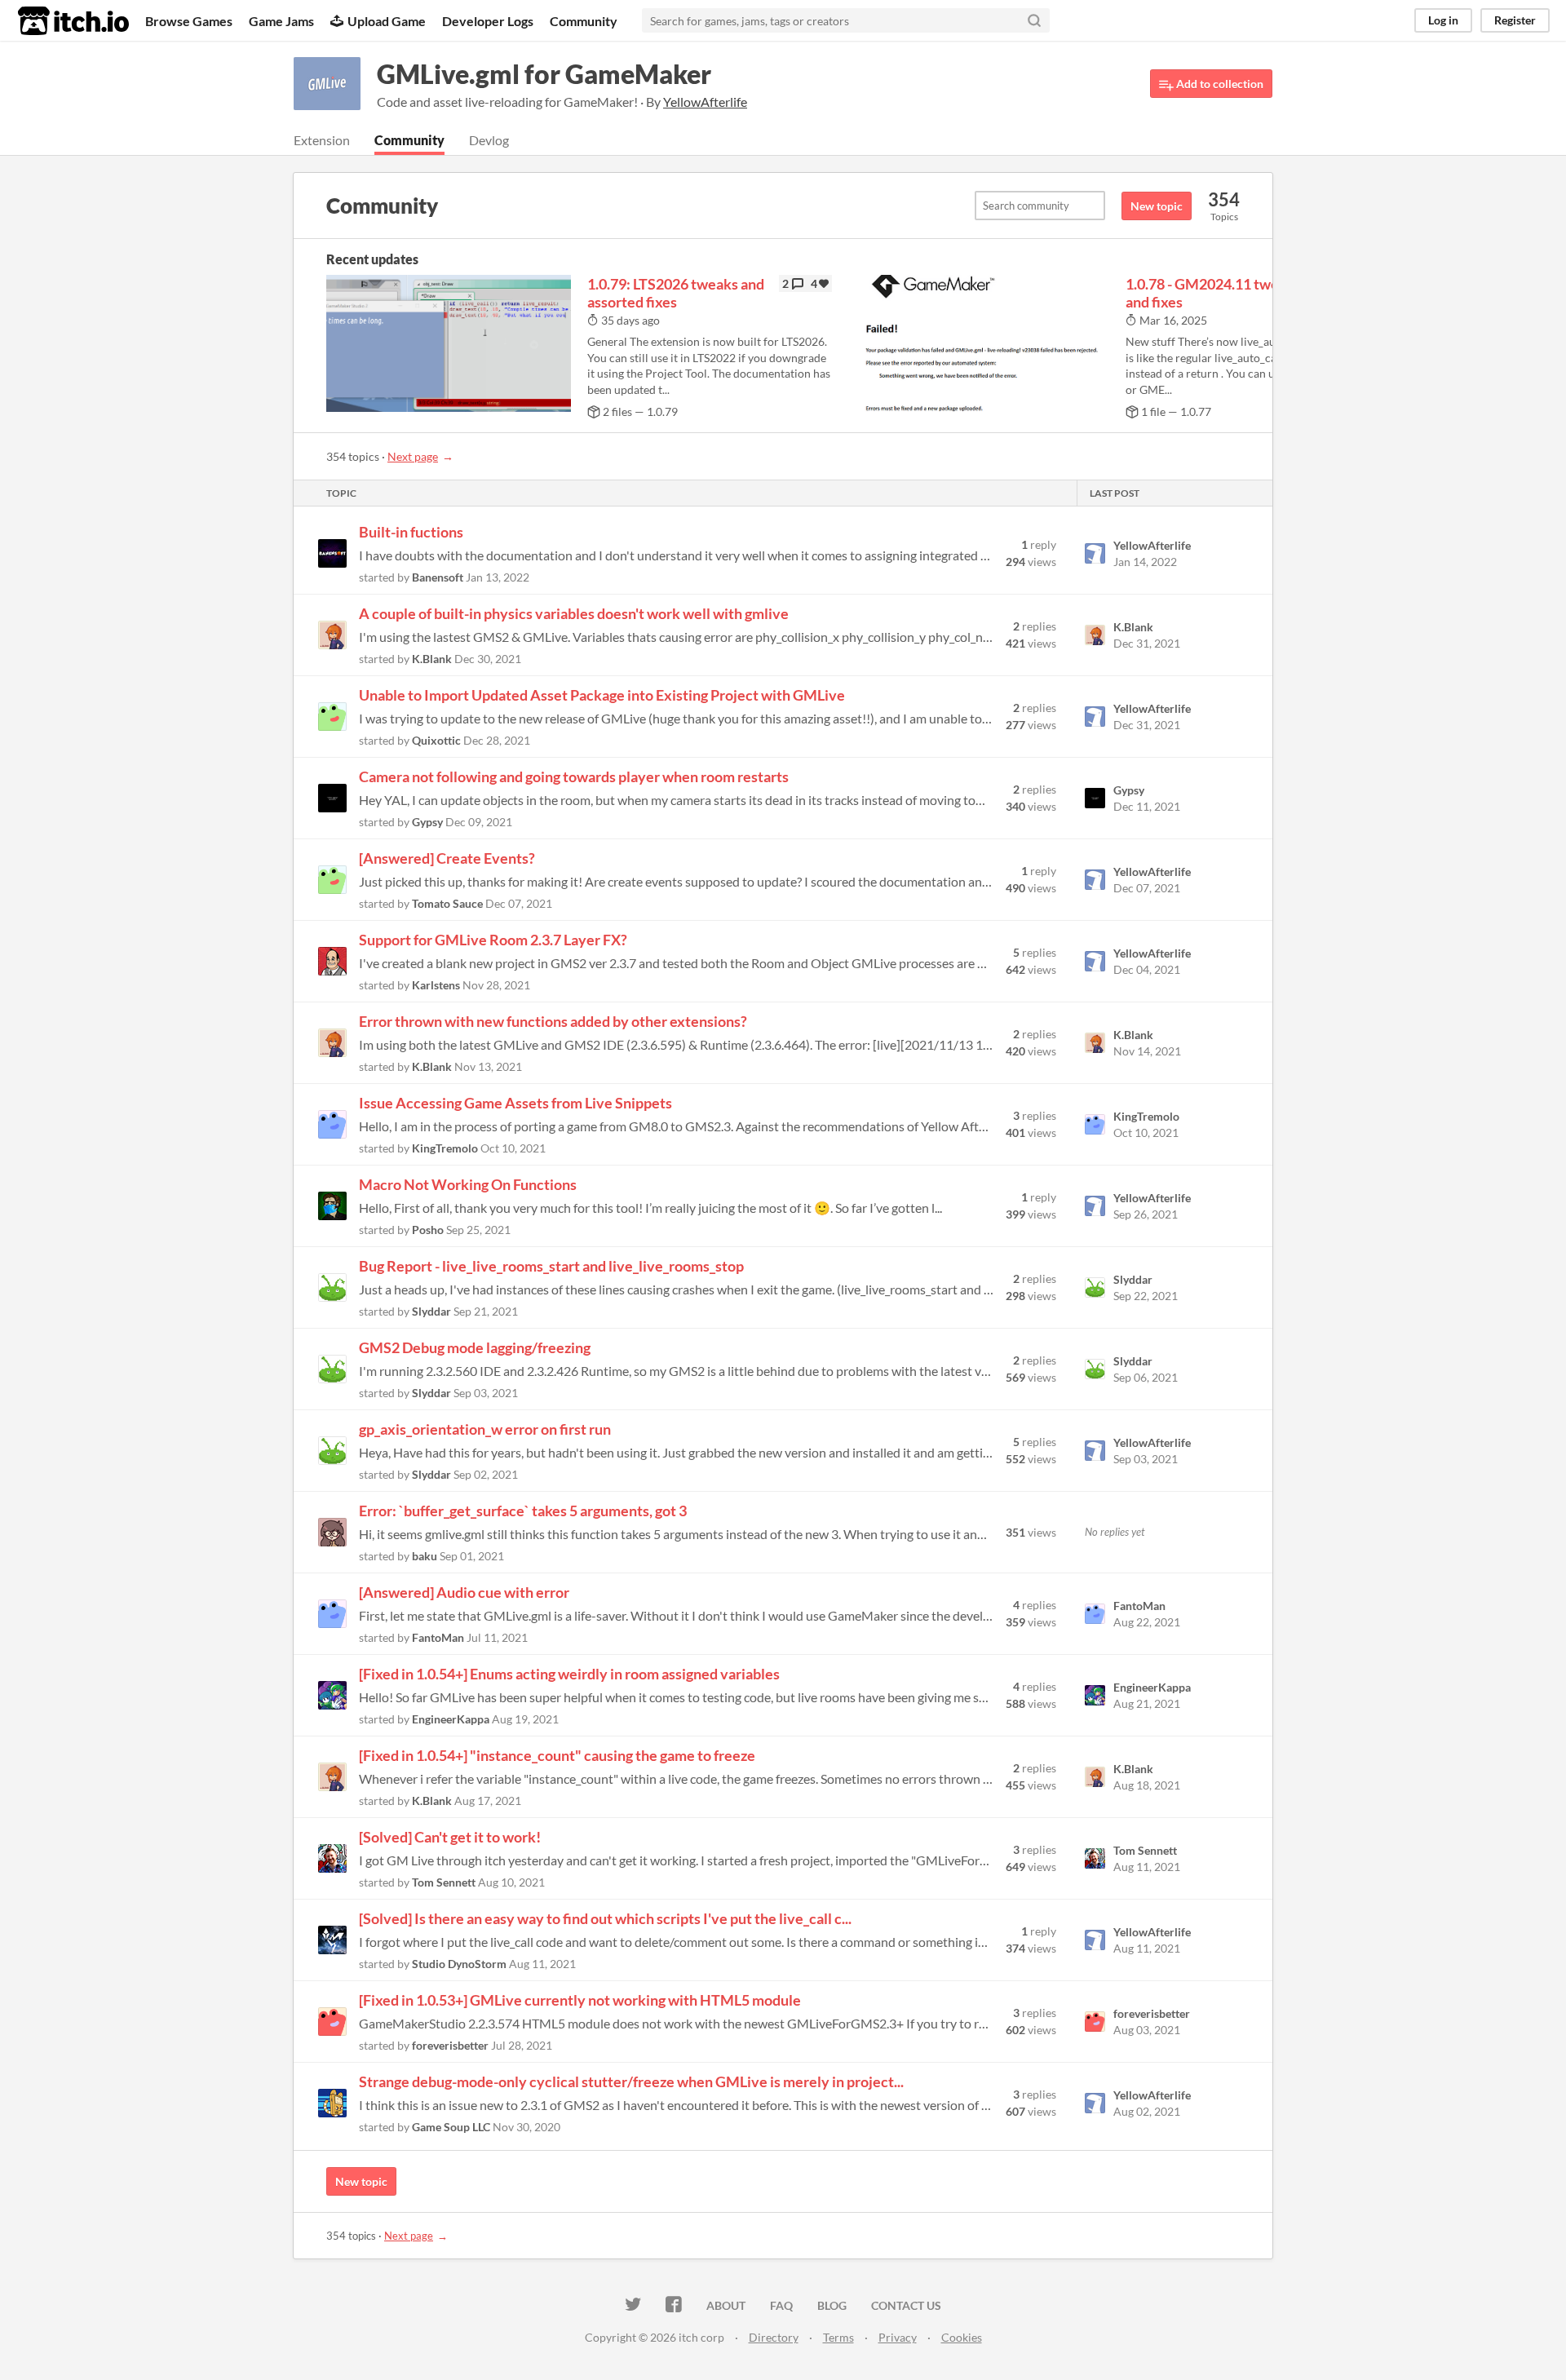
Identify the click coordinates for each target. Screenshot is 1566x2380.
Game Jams (281, 21)
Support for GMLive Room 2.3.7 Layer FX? (493, 940)
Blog (832, 2305)
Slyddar (431, 1311)
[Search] (1034, 20)
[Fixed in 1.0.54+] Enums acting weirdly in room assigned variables (569, 1674)
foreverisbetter (450, 2045)
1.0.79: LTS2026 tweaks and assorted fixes (676, 293)
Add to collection (1219, 84)
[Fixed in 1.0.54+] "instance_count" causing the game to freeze (557, 1755)
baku (425, 1556)
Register (1515, 20)
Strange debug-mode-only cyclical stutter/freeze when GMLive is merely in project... (631, 2081)
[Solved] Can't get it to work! (450, 1837)
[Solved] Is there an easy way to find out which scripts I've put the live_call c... (605, 1918)
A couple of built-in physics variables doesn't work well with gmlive (574, 613)
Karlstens (436, 985)
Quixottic (436, 740)
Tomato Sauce (447, 903)
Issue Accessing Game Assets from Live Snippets (515, 1103)
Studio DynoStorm (459, 1964)
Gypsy (427, 822)
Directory (774, 2337)
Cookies (962, 2337)
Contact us (906, 2305)
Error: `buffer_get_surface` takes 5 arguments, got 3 (523, 1511)
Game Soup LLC (451, 2127)
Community (584, 21)
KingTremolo (445, 1148)
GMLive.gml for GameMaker (544, 74)
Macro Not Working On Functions (468, 1184)
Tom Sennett (444, 1882)
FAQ (781, 2305)
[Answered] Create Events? (447, 858)
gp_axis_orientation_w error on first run (485, 1429)
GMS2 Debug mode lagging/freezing (475, 1347)
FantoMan (438, 1637)
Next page (413, 456)
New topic (1157, 206)
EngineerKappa (451, 1719)
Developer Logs (488, 21)
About (726, 2305)
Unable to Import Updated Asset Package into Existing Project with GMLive (602, 695)
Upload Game (387, 21)
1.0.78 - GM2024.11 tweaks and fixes (1213, 293)
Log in (1443, 20)
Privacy (898, 2337)
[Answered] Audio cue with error (464, 1592)
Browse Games (189, 21)
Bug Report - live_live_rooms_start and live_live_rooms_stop (551, 1266)
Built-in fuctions (411, 532)
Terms (838, 2337)
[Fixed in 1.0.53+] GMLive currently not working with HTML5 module (580, 2000)
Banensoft (438, 577)
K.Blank (432, 659)
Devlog (489, 140)
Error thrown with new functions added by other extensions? (553, 1021)
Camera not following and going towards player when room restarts (574, 776)
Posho (428, 1230)
